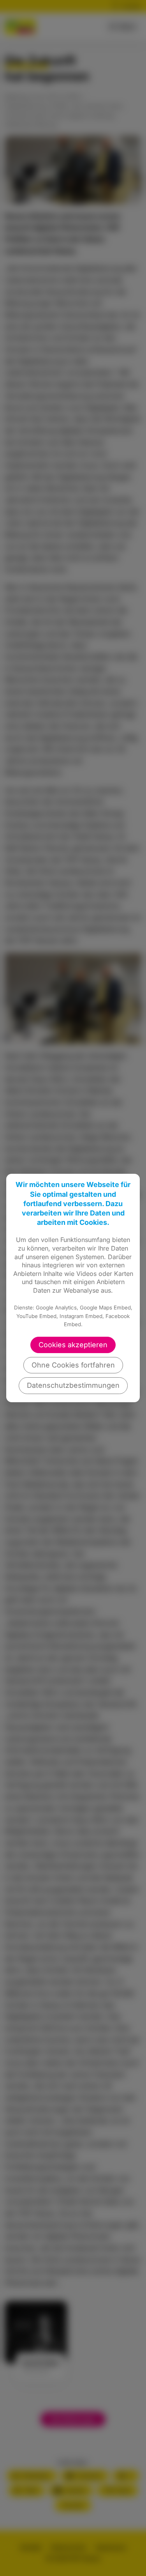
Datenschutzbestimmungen (73, 1385)
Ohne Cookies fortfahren (73, 1365)
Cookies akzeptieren (73, 1345)
